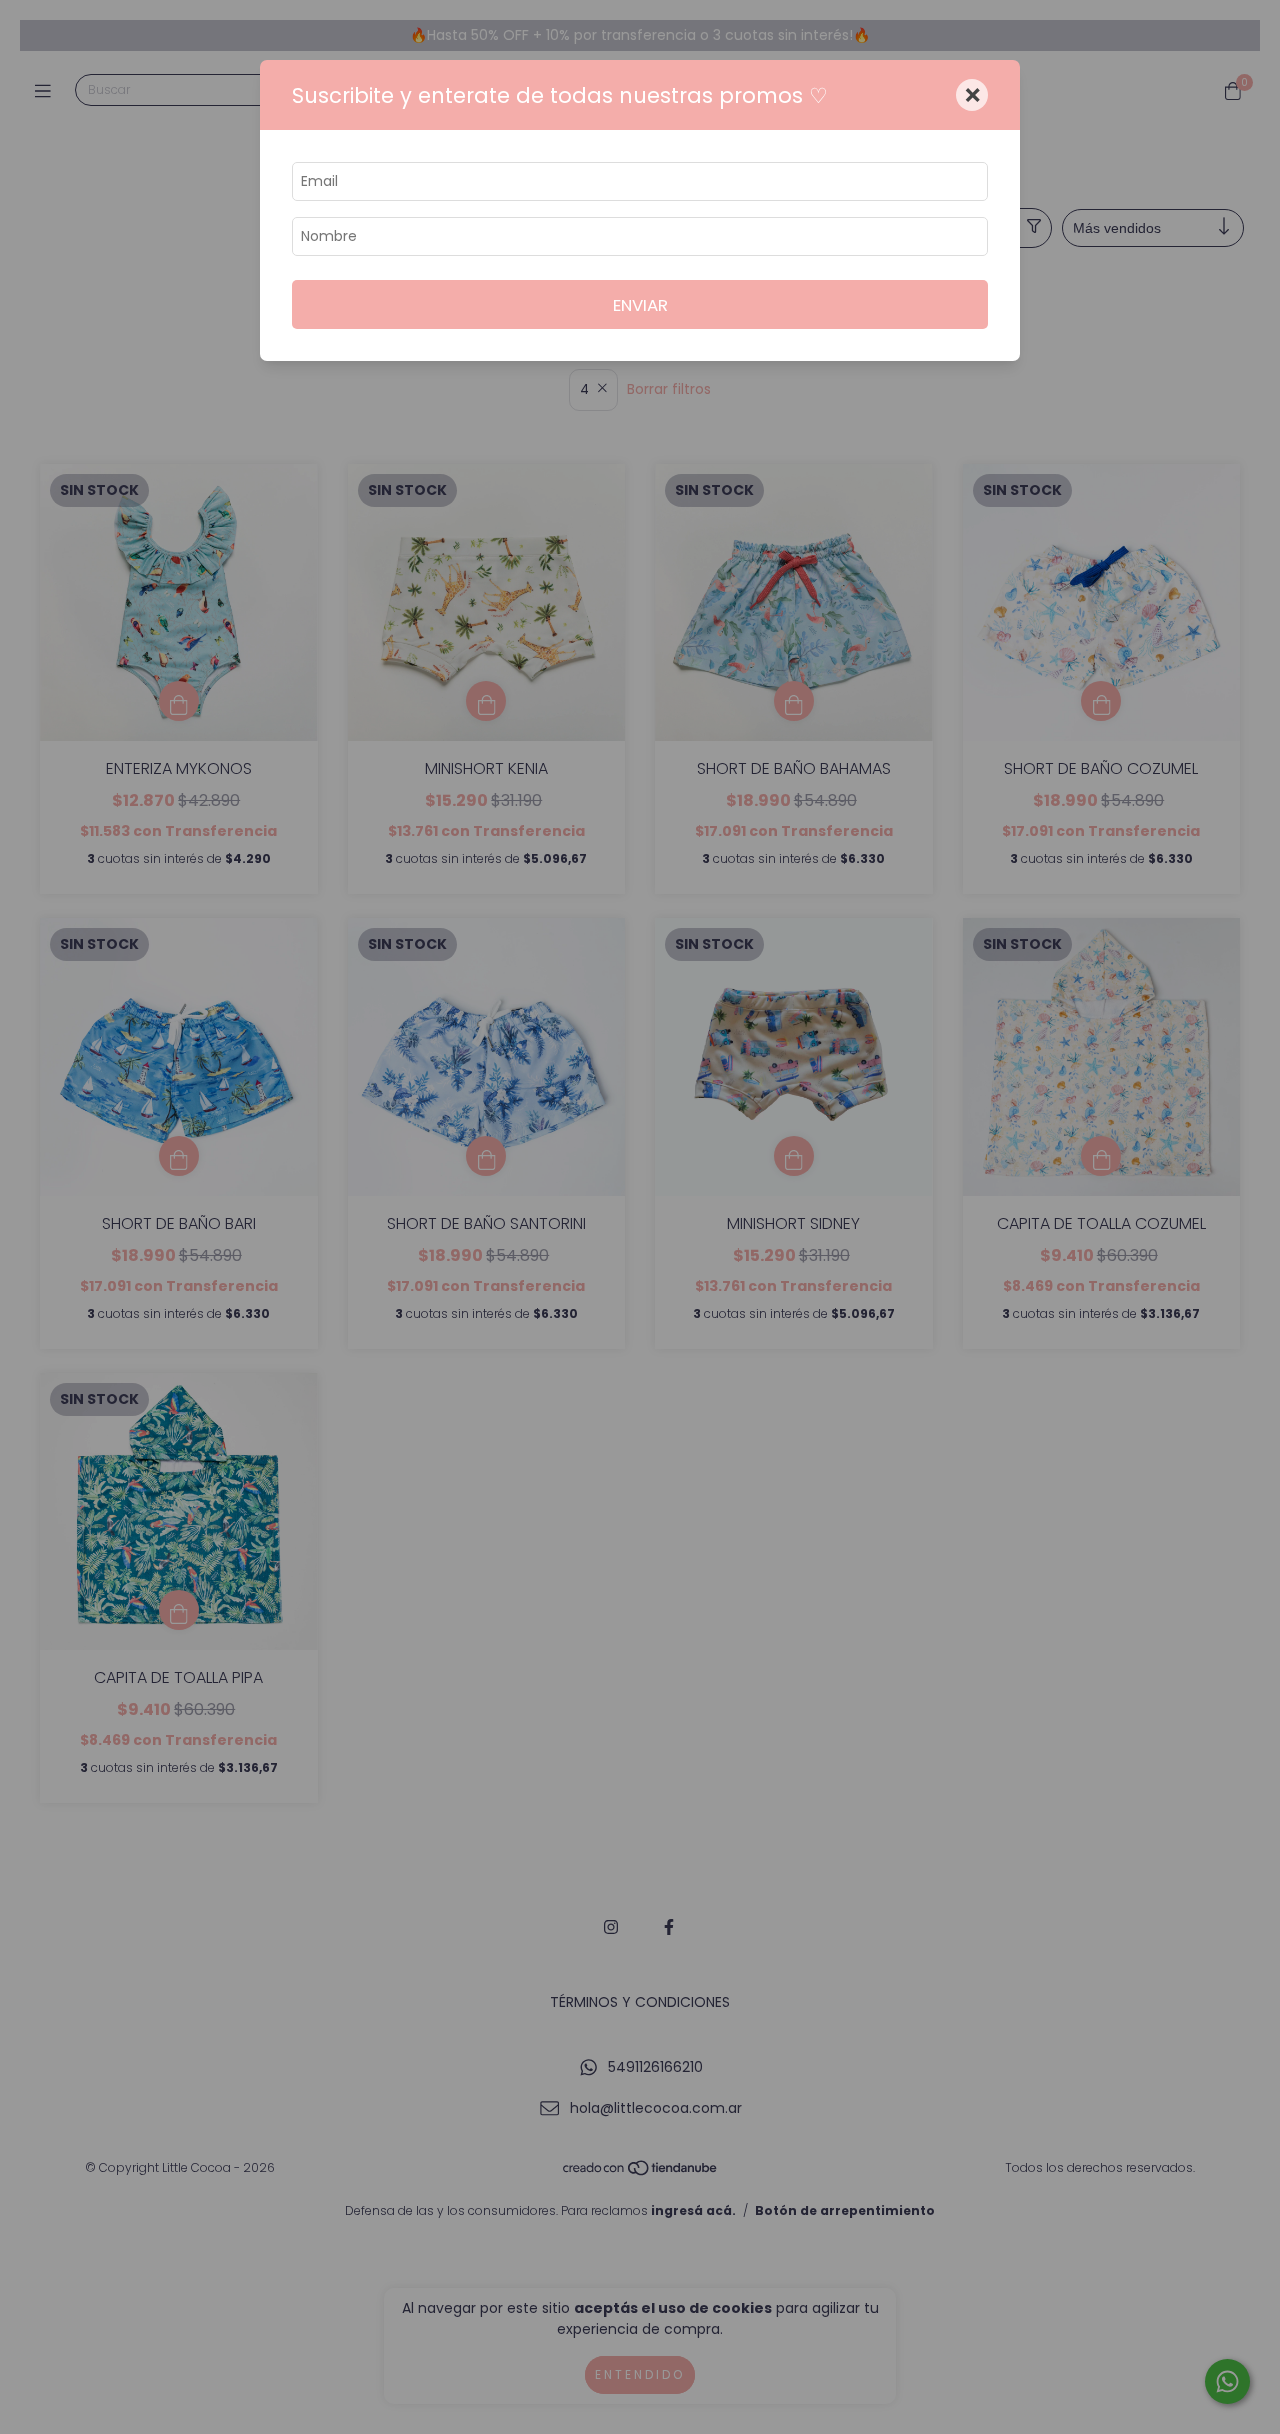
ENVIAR (640, 305)
